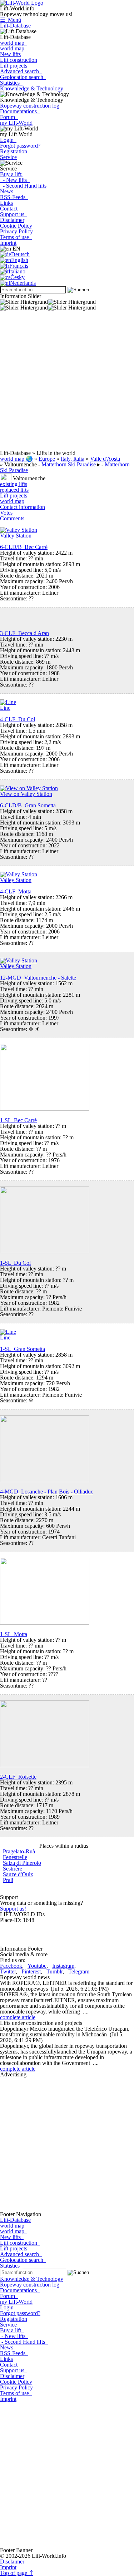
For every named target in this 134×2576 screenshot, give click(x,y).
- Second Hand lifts (23, 186)
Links (6, 203)
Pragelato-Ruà (19, 1851)
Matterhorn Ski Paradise (69, 464)
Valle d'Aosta (105, 459)
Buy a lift (12, 2330)
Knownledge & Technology (32, 88)
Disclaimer (12, 220)
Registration (14, 151)
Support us (14, 214)
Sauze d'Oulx (18, 1874)
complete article (18, 2017)
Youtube (37, 1966)
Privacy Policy (18, 231)
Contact (10, 209)
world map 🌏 (16, 459)
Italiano (17, 271)
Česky (18, 277)
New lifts (10, 54)
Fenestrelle (15, 1857)
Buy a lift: (11, 174)
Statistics (11, 83)
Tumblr (54, 1971)
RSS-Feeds (14, 197)
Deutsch (20, 254)
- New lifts (15, 180)
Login (8, 140)
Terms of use (16, 237)
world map (14, 43)
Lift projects (14, 66)
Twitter (8, 1971)
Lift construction (19, 60)
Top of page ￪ (16, 2573)
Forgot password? (20, 146)
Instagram (63, 1966)
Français (19, 266)
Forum (9, 117)
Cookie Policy (16, 226)
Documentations (20, 111)
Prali (8, 1880)
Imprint (8, 243)
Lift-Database (15, 26)
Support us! (13, 1909)
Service (8, 157)
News (8, 191)
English (20, 260)
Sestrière (13, 1869)
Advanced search (21, 71)
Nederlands (23, 283)
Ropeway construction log (31, 106)
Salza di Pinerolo (22, 1863)
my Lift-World (16, 123)
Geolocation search (23, 77)
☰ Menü (11, 20)
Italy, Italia (73, 459)
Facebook (11, 1966)
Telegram (79, 1971)
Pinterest (31, 1971)
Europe (47, 459)
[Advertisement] (67, 383)
